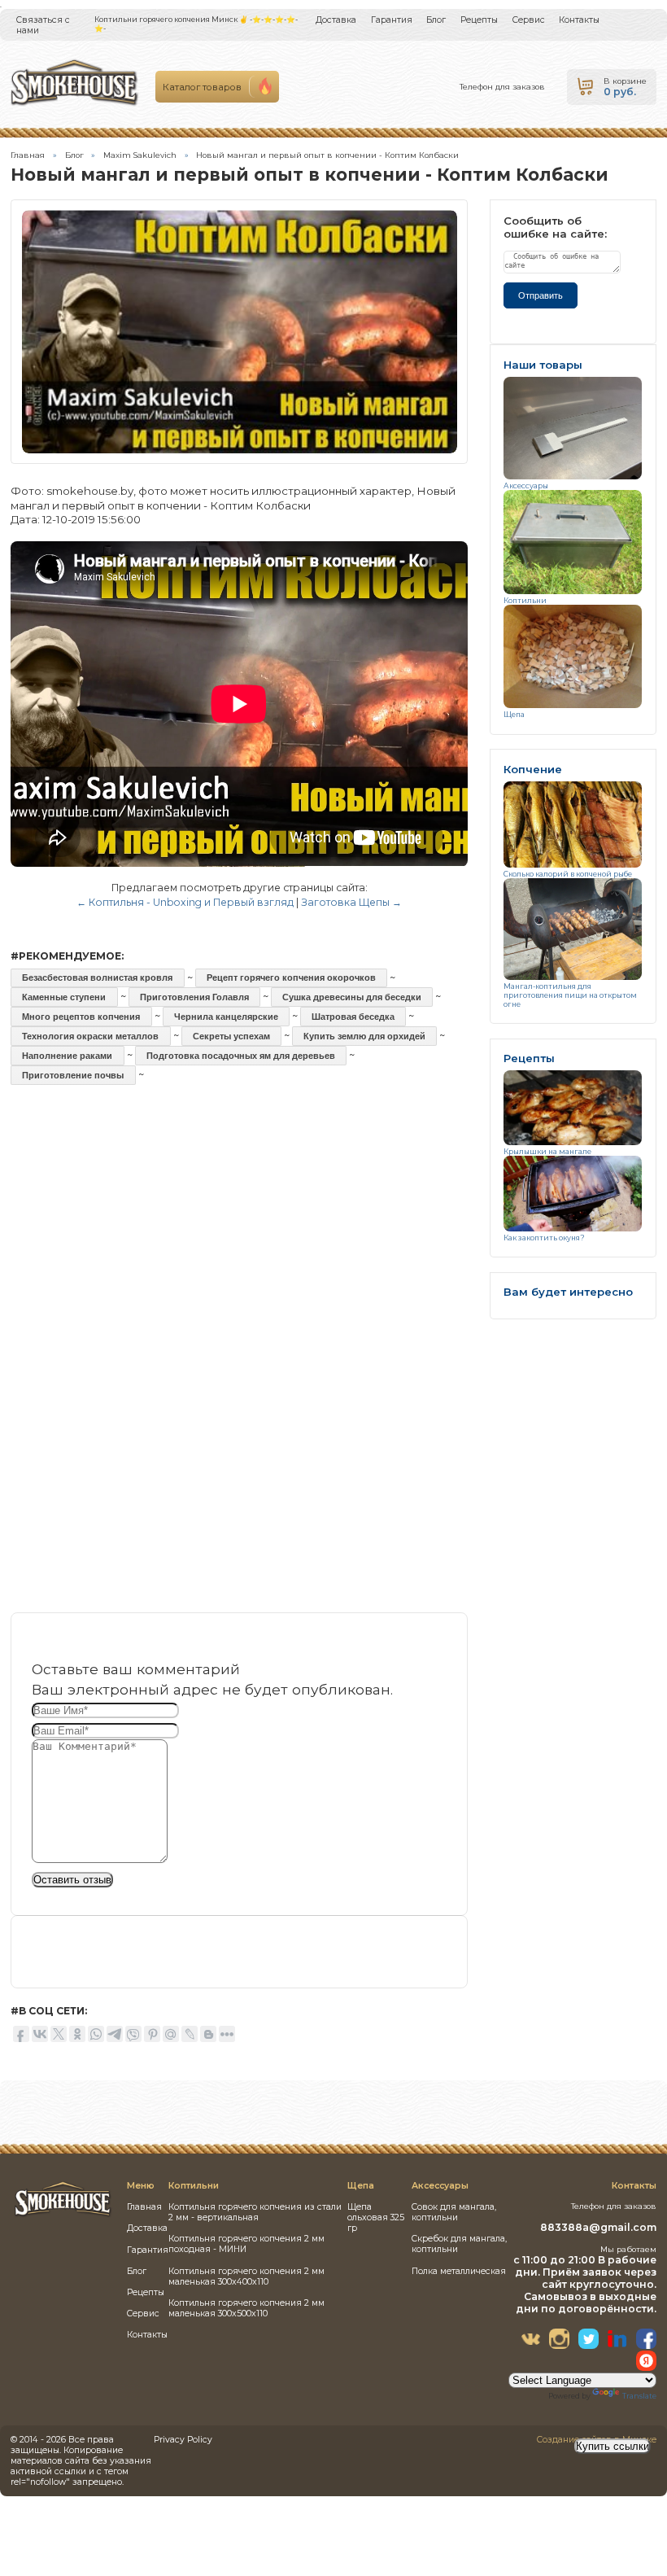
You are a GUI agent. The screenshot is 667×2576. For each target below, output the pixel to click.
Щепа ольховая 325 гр (376, 2217)
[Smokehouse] (63, 2215)
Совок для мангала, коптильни (454, 2212)
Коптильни (525, 600)
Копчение (533, 770)
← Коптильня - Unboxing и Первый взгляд (185, 902)
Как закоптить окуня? (544, 1238)
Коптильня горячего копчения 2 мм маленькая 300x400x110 (246, 2276)
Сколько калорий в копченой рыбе (568, 874)
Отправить (541, 295)
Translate (639, 2396)
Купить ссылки (613, 2446)
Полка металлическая (459, 2271)
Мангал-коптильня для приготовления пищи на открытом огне (570, 995)
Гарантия (392, 20)
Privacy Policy (183, 2440)
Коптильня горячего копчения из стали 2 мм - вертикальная (255, 2212)
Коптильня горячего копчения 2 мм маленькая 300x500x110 (246, 2308)
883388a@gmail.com (598, 2227)
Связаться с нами (43, 25)
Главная (28, 155)
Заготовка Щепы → (351, 902)
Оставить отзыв (72, 1880)
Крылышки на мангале (547, 1151)
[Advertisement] (239, 1242)
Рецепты (479, 20)
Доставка (336, 20)
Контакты (579, 20)
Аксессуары (526, 485)
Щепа (514, 714)
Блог (436, 20)
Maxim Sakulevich (140, 155)
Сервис (529, 20)
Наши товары (543, 365)
